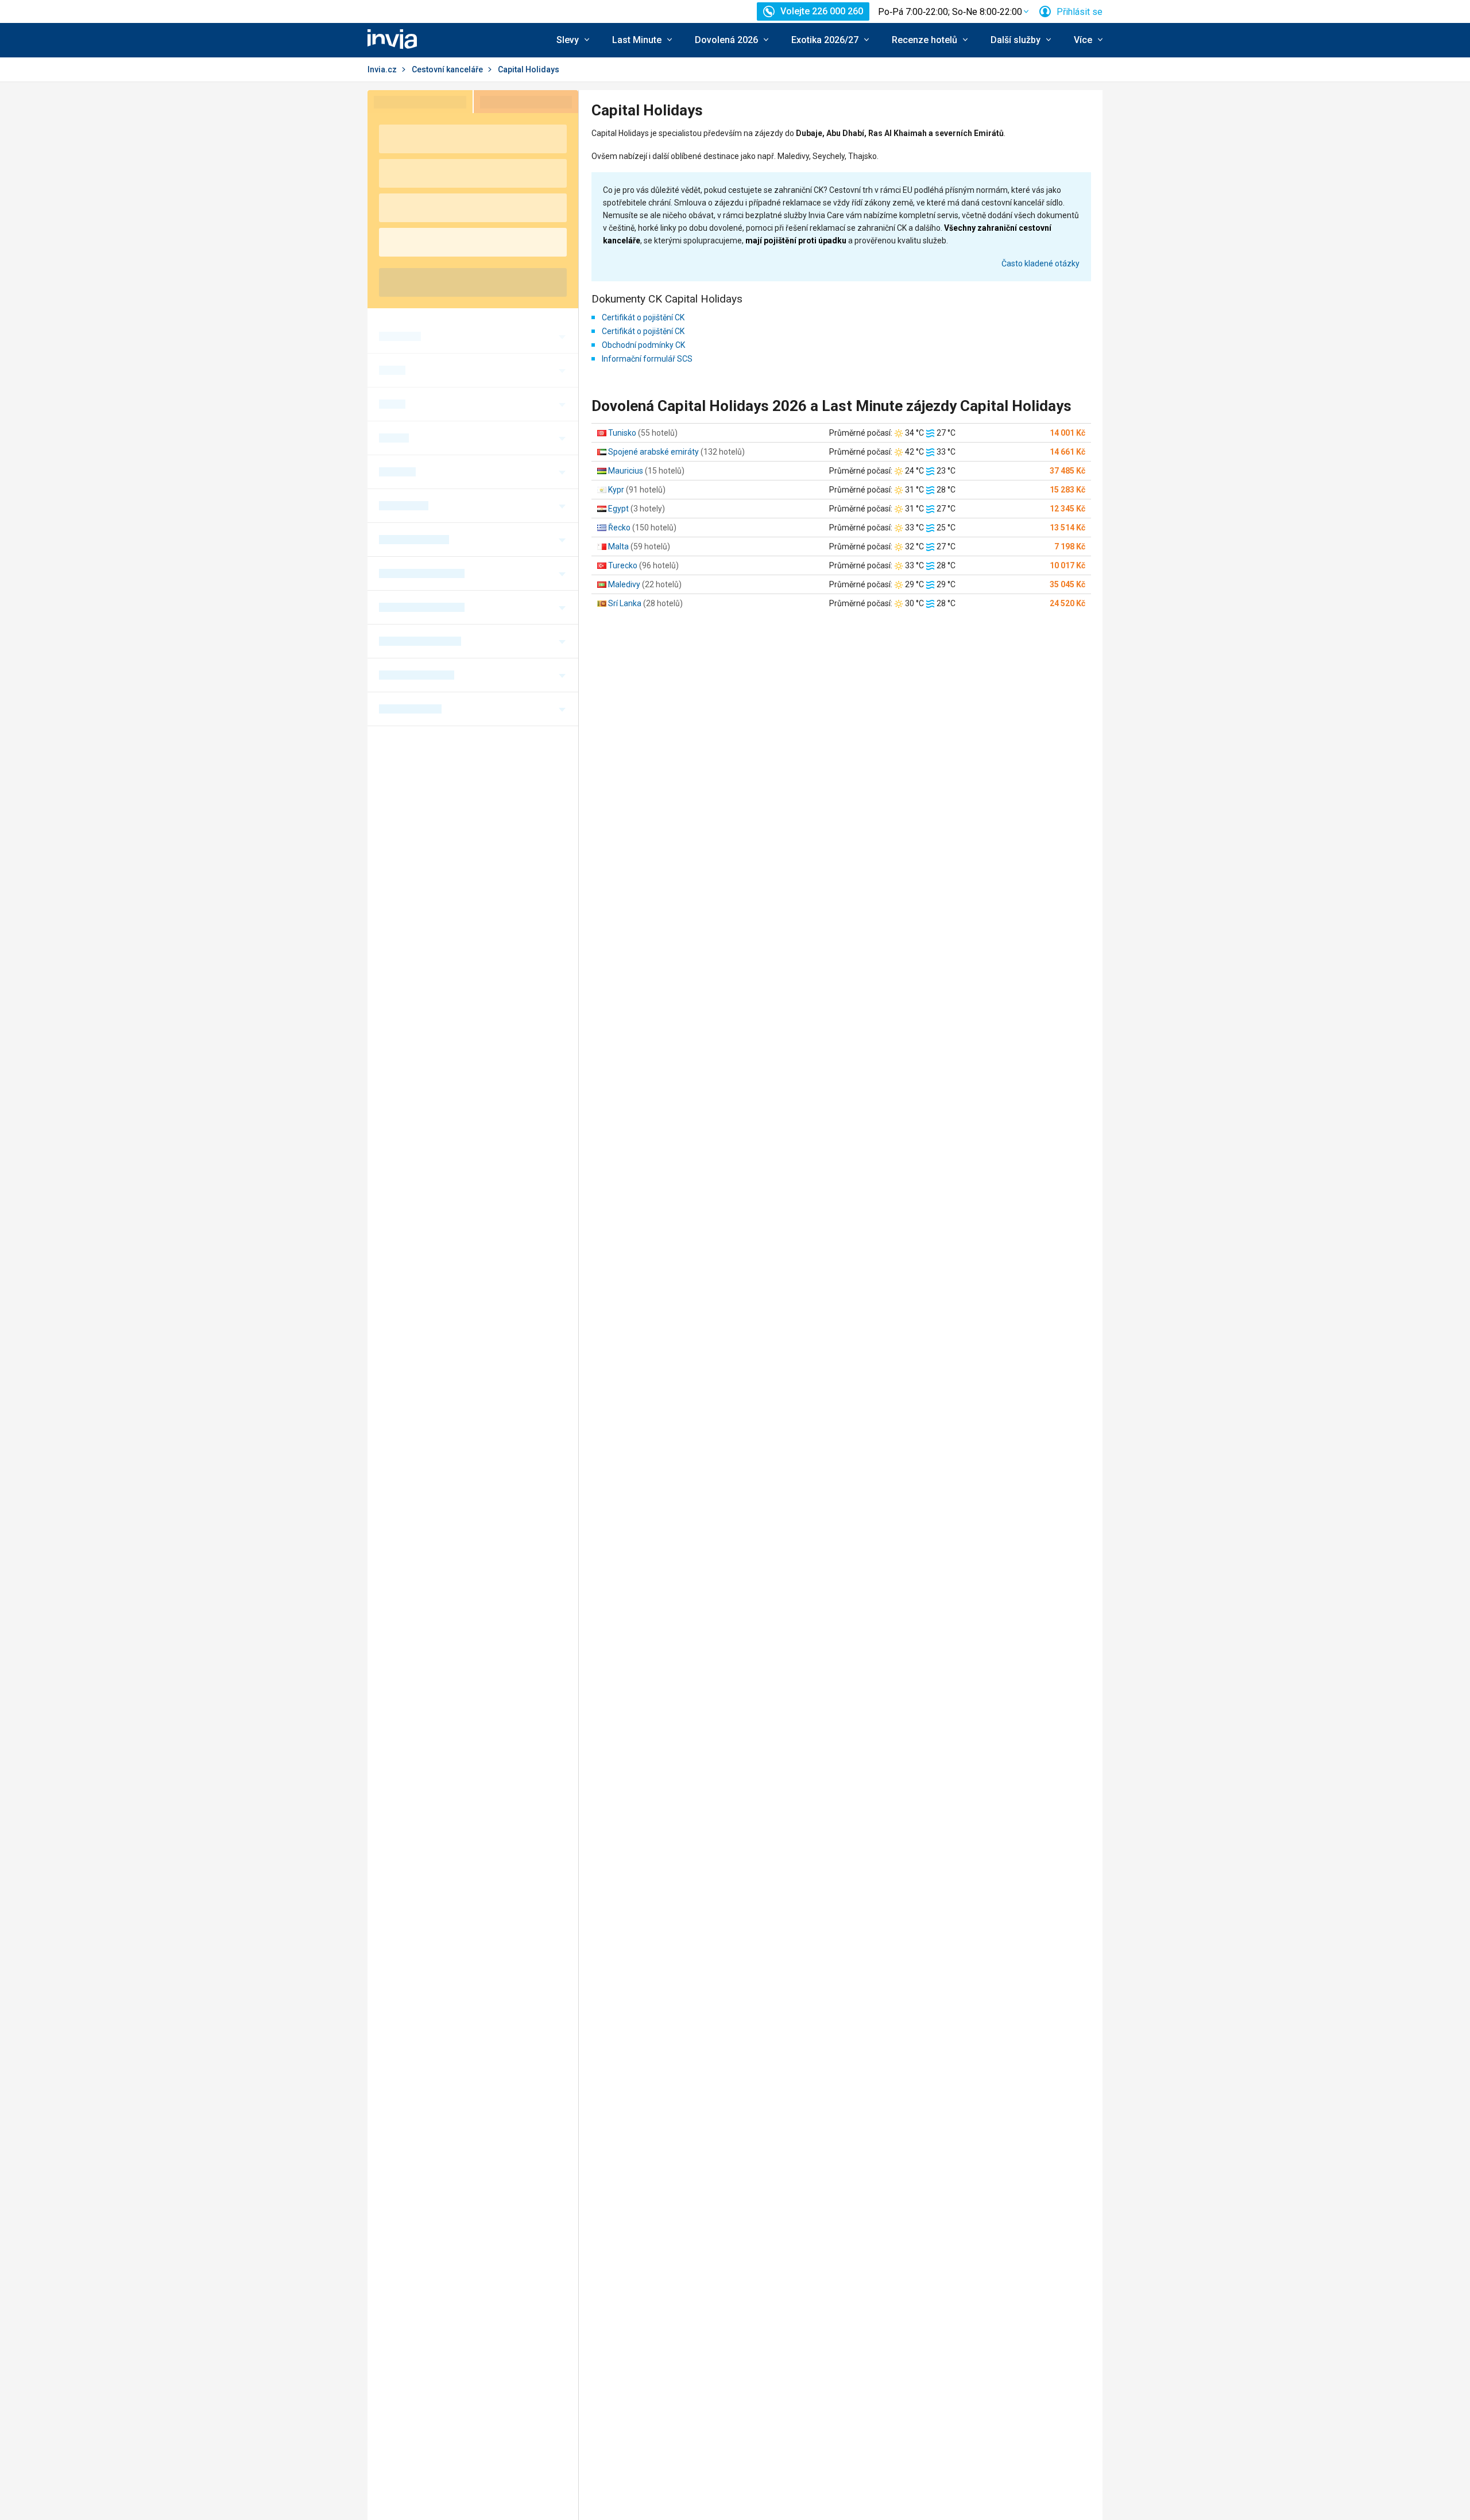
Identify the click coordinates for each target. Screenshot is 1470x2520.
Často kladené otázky (1040, 263)
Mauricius (626, 471)
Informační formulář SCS (647, 359)
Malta (618, 546)
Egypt (618, 509)
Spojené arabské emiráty (653, 452)
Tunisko (622, 433)
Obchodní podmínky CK (643, 345)
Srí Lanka (625, 603)
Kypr (616, 490)
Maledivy (624, 584)
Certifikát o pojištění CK (643, 317)
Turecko (623, 565)
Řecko (619, 528)
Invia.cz (382, 69)
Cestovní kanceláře (447, 69)
